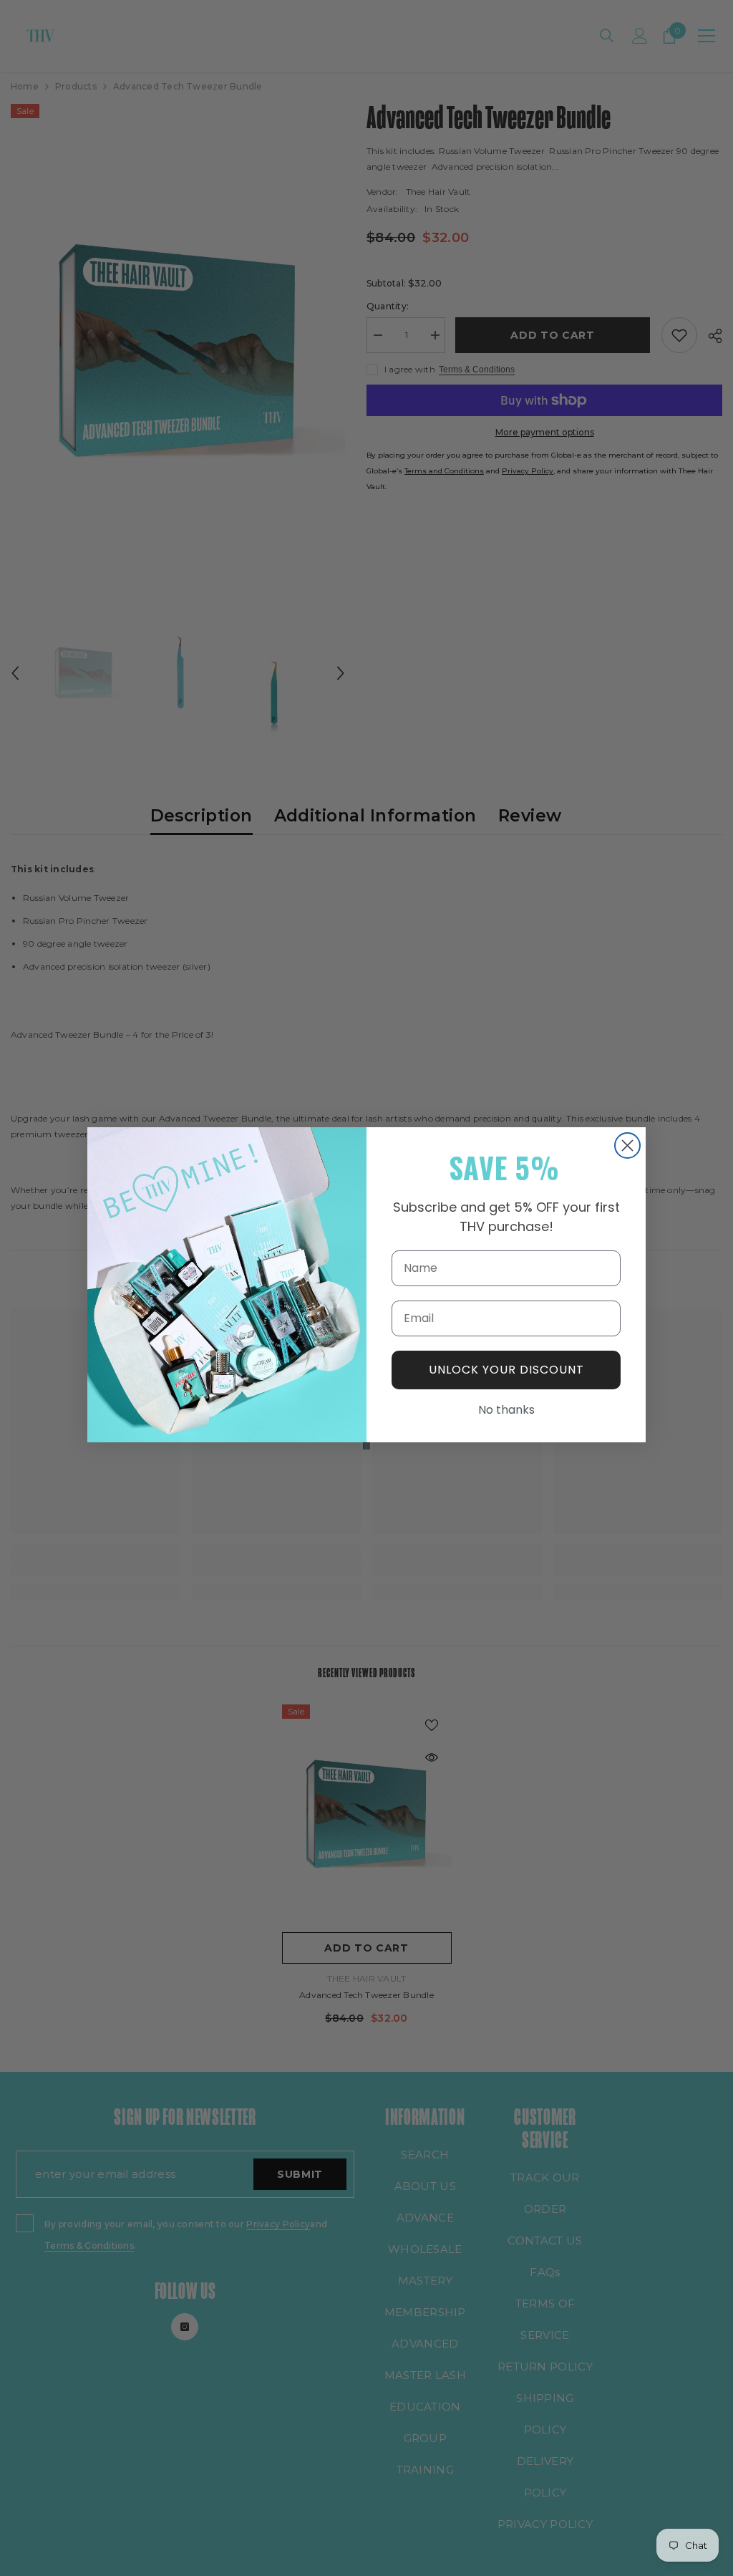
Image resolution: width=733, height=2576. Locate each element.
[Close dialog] (627, 1145)
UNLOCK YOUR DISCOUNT (506, 1370)
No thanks (506, 1410)
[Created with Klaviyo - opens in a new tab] (366, 1446)
